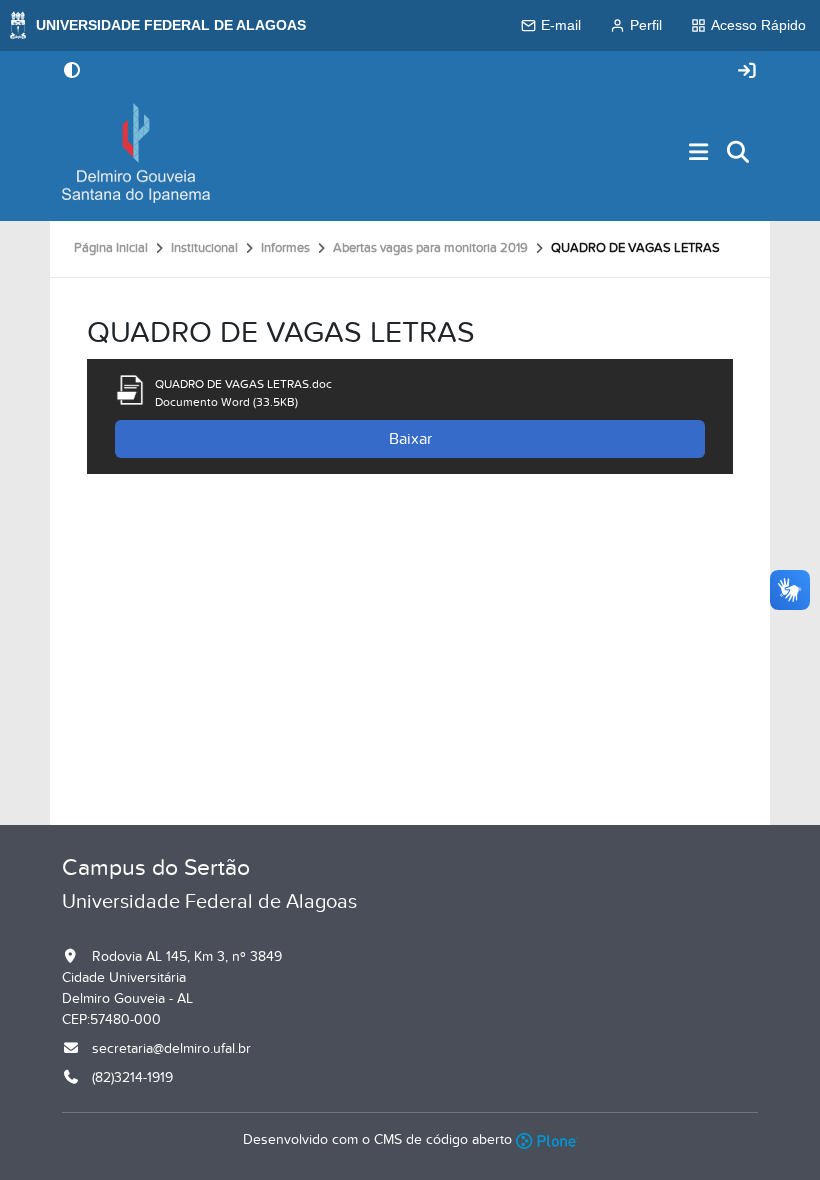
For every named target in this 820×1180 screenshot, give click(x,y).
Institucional (204, 248)
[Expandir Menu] (699, 153)
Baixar (410, 439)
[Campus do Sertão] (136, 153)
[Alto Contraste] (72, 72)
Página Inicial (111, 248)
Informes (285, 248)
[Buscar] (739, 153)
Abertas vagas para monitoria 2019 (430, 248)
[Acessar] (747, 71)
